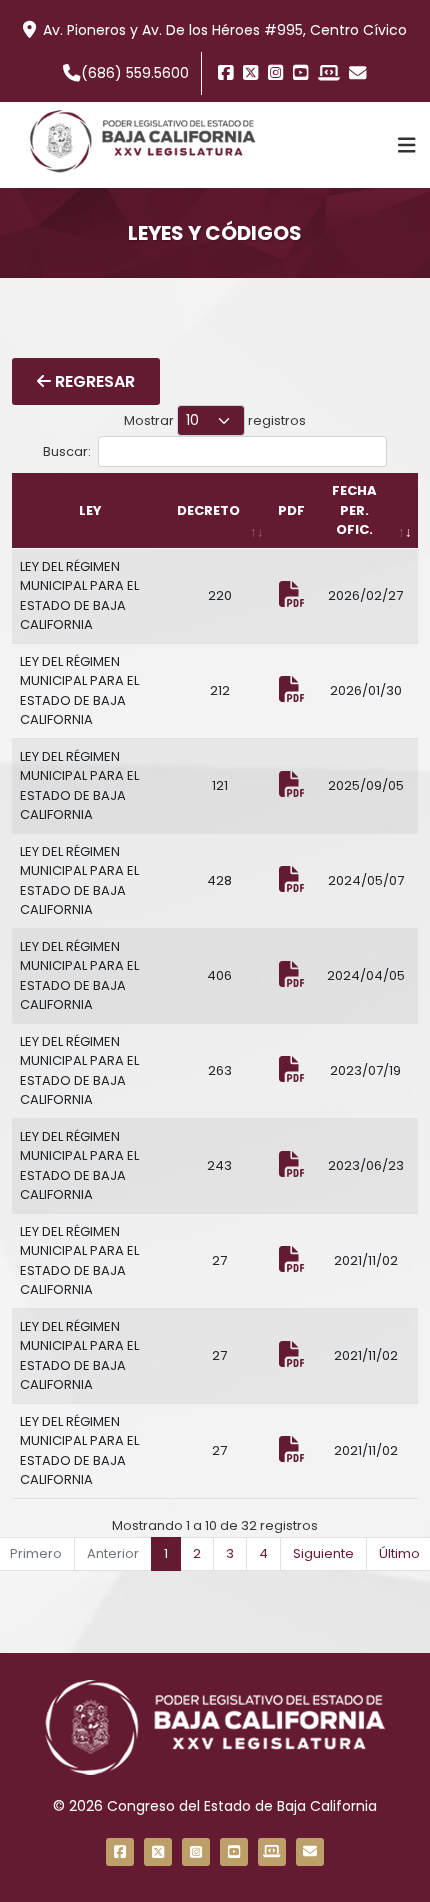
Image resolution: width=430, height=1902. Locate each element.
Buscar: (67, 451)
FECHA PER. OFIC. (354, 510)
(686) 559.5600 (135, 73)
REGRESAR (93, 381)
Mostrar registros (215, 420)
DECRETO (208, 510)
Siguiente (323, 1553)
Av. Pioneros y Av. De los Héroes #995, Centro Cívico (225, 30)
